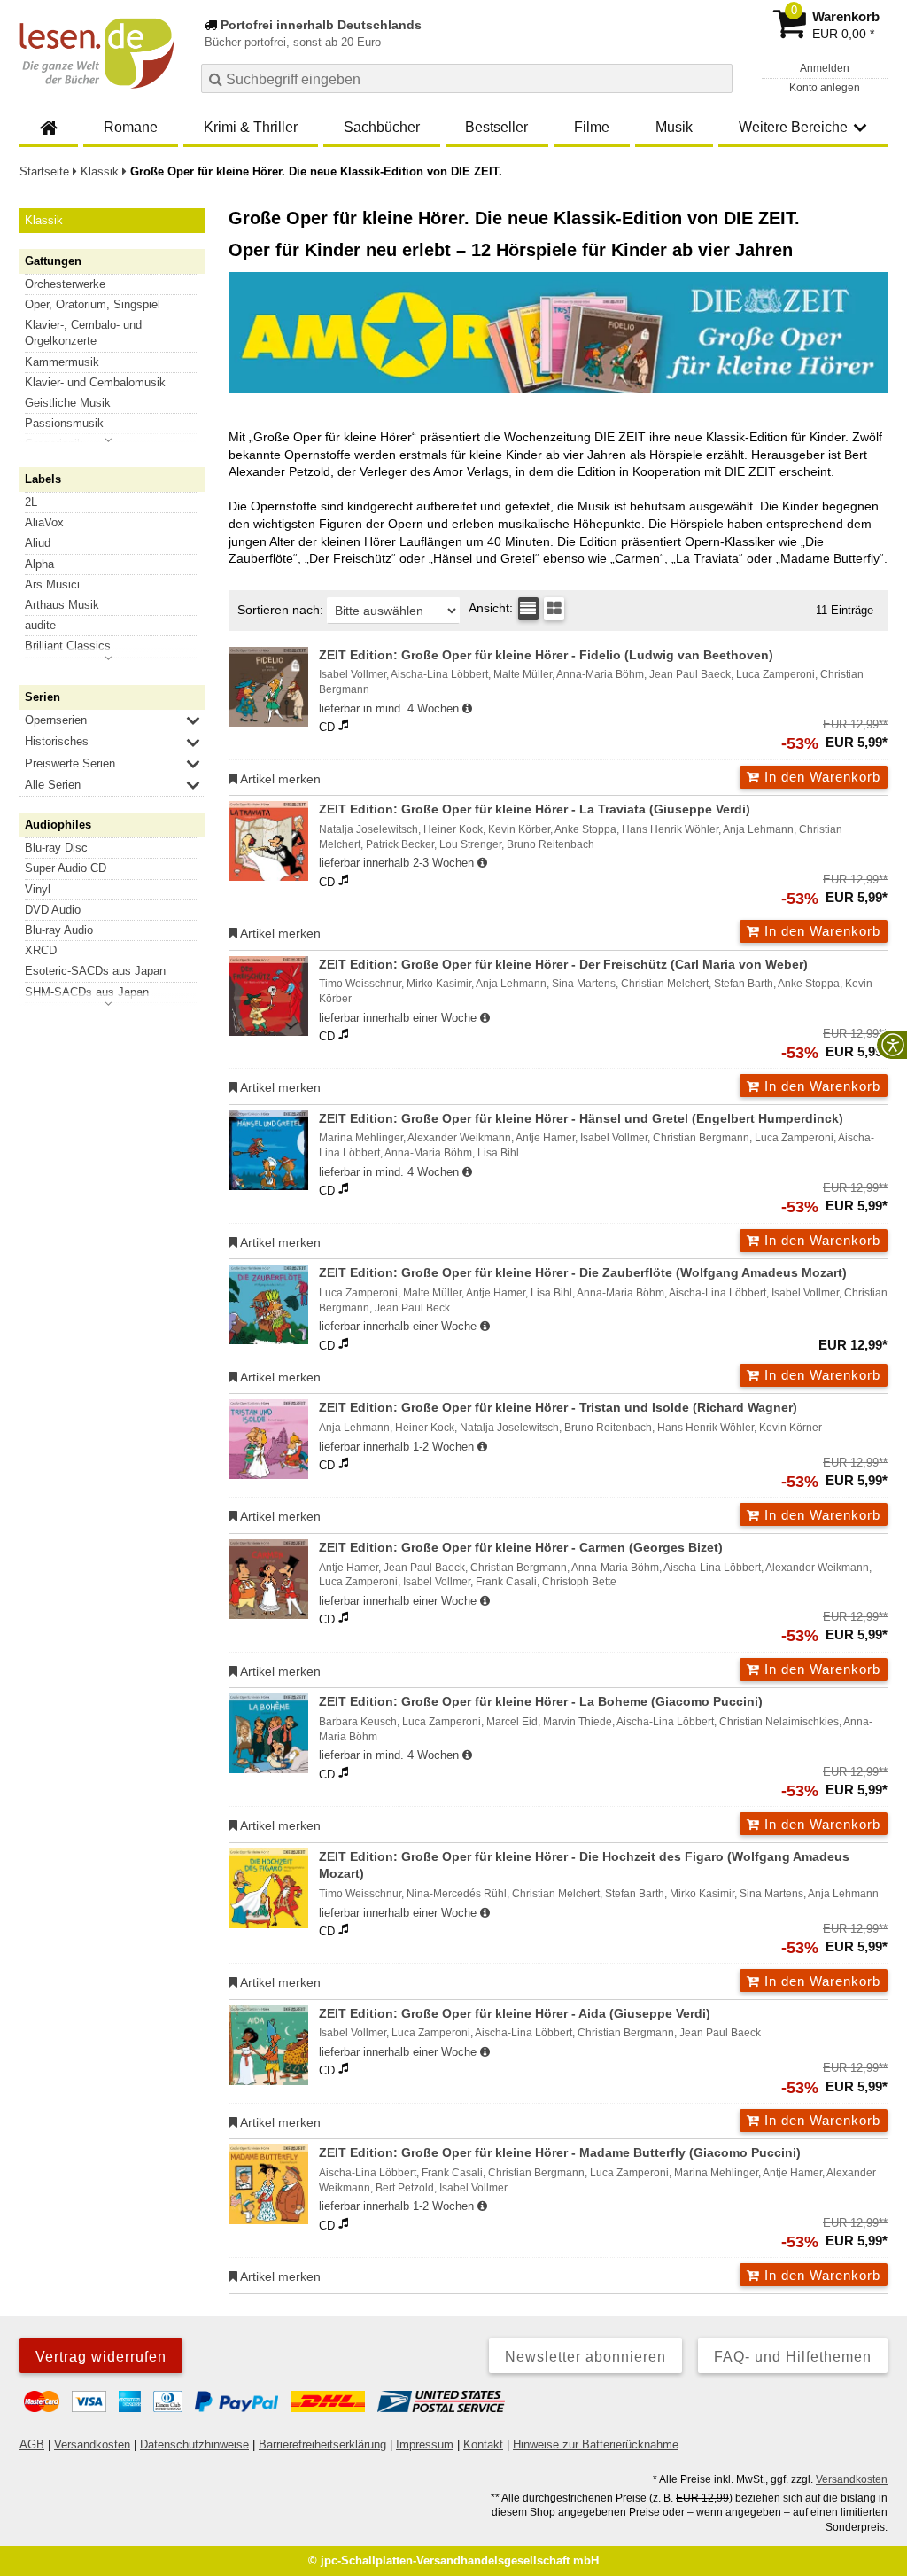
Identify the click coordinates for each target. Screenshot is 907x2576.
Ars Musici (52, 584)
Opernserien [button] (56, 720)
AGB (32, 2444)
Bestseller (496, 127)
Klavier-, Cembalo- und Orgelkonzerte (83, 333)
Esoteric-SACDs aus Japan (95, 971)
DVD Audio (53, 910)
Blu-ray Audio (59, 930)
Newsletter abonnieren (585, 2357)
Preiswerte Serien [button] (70, 763)
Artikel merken (279, 779)
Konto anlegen (825, 88)
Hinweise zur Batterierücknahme (596, 2444)
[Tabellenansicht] (528, 609)
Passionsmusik (64, 423)
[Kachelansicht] (554, 609)
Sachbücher (382, 127)
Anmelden (825, 68)
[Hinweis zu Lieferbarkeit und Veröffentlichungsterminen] (467, 709)
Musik (674, 127)
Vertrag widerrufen (101, 2357)
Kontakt (483, 2444)
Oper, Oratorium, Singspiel (93, 304)
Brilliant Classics (68, 646)
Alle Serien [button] (53, 785)
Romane (131, 127)
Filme (592, 127)
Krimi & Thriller (251, 127)
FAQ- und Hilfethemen (793, 2357)
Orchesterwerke (65, 284)
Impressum (425, 2444)
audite (40, 625)
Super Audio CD (66, 868)
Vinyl (38, 889)
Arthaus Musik (62, 605)
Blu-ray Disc (56, 848)
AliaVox (44, 522)
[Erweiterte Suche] (717, 78)
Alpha (39, 564)
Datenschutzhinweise (194, 2444)
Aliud (38, 543)
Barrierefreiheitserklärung (322, 2444)
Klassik (44, 220)
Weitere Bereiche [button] (793, 127)
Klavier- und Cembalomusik (95, 382)
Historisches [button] (57, 741)
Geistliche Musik (68, 403)
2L (31, 502)
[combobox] (467, 78)
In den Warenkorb (820, 777)
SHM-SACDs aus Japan (87, 992)
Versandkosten (92, 2444)
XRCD (41, 950)
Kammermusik (62, 362)
